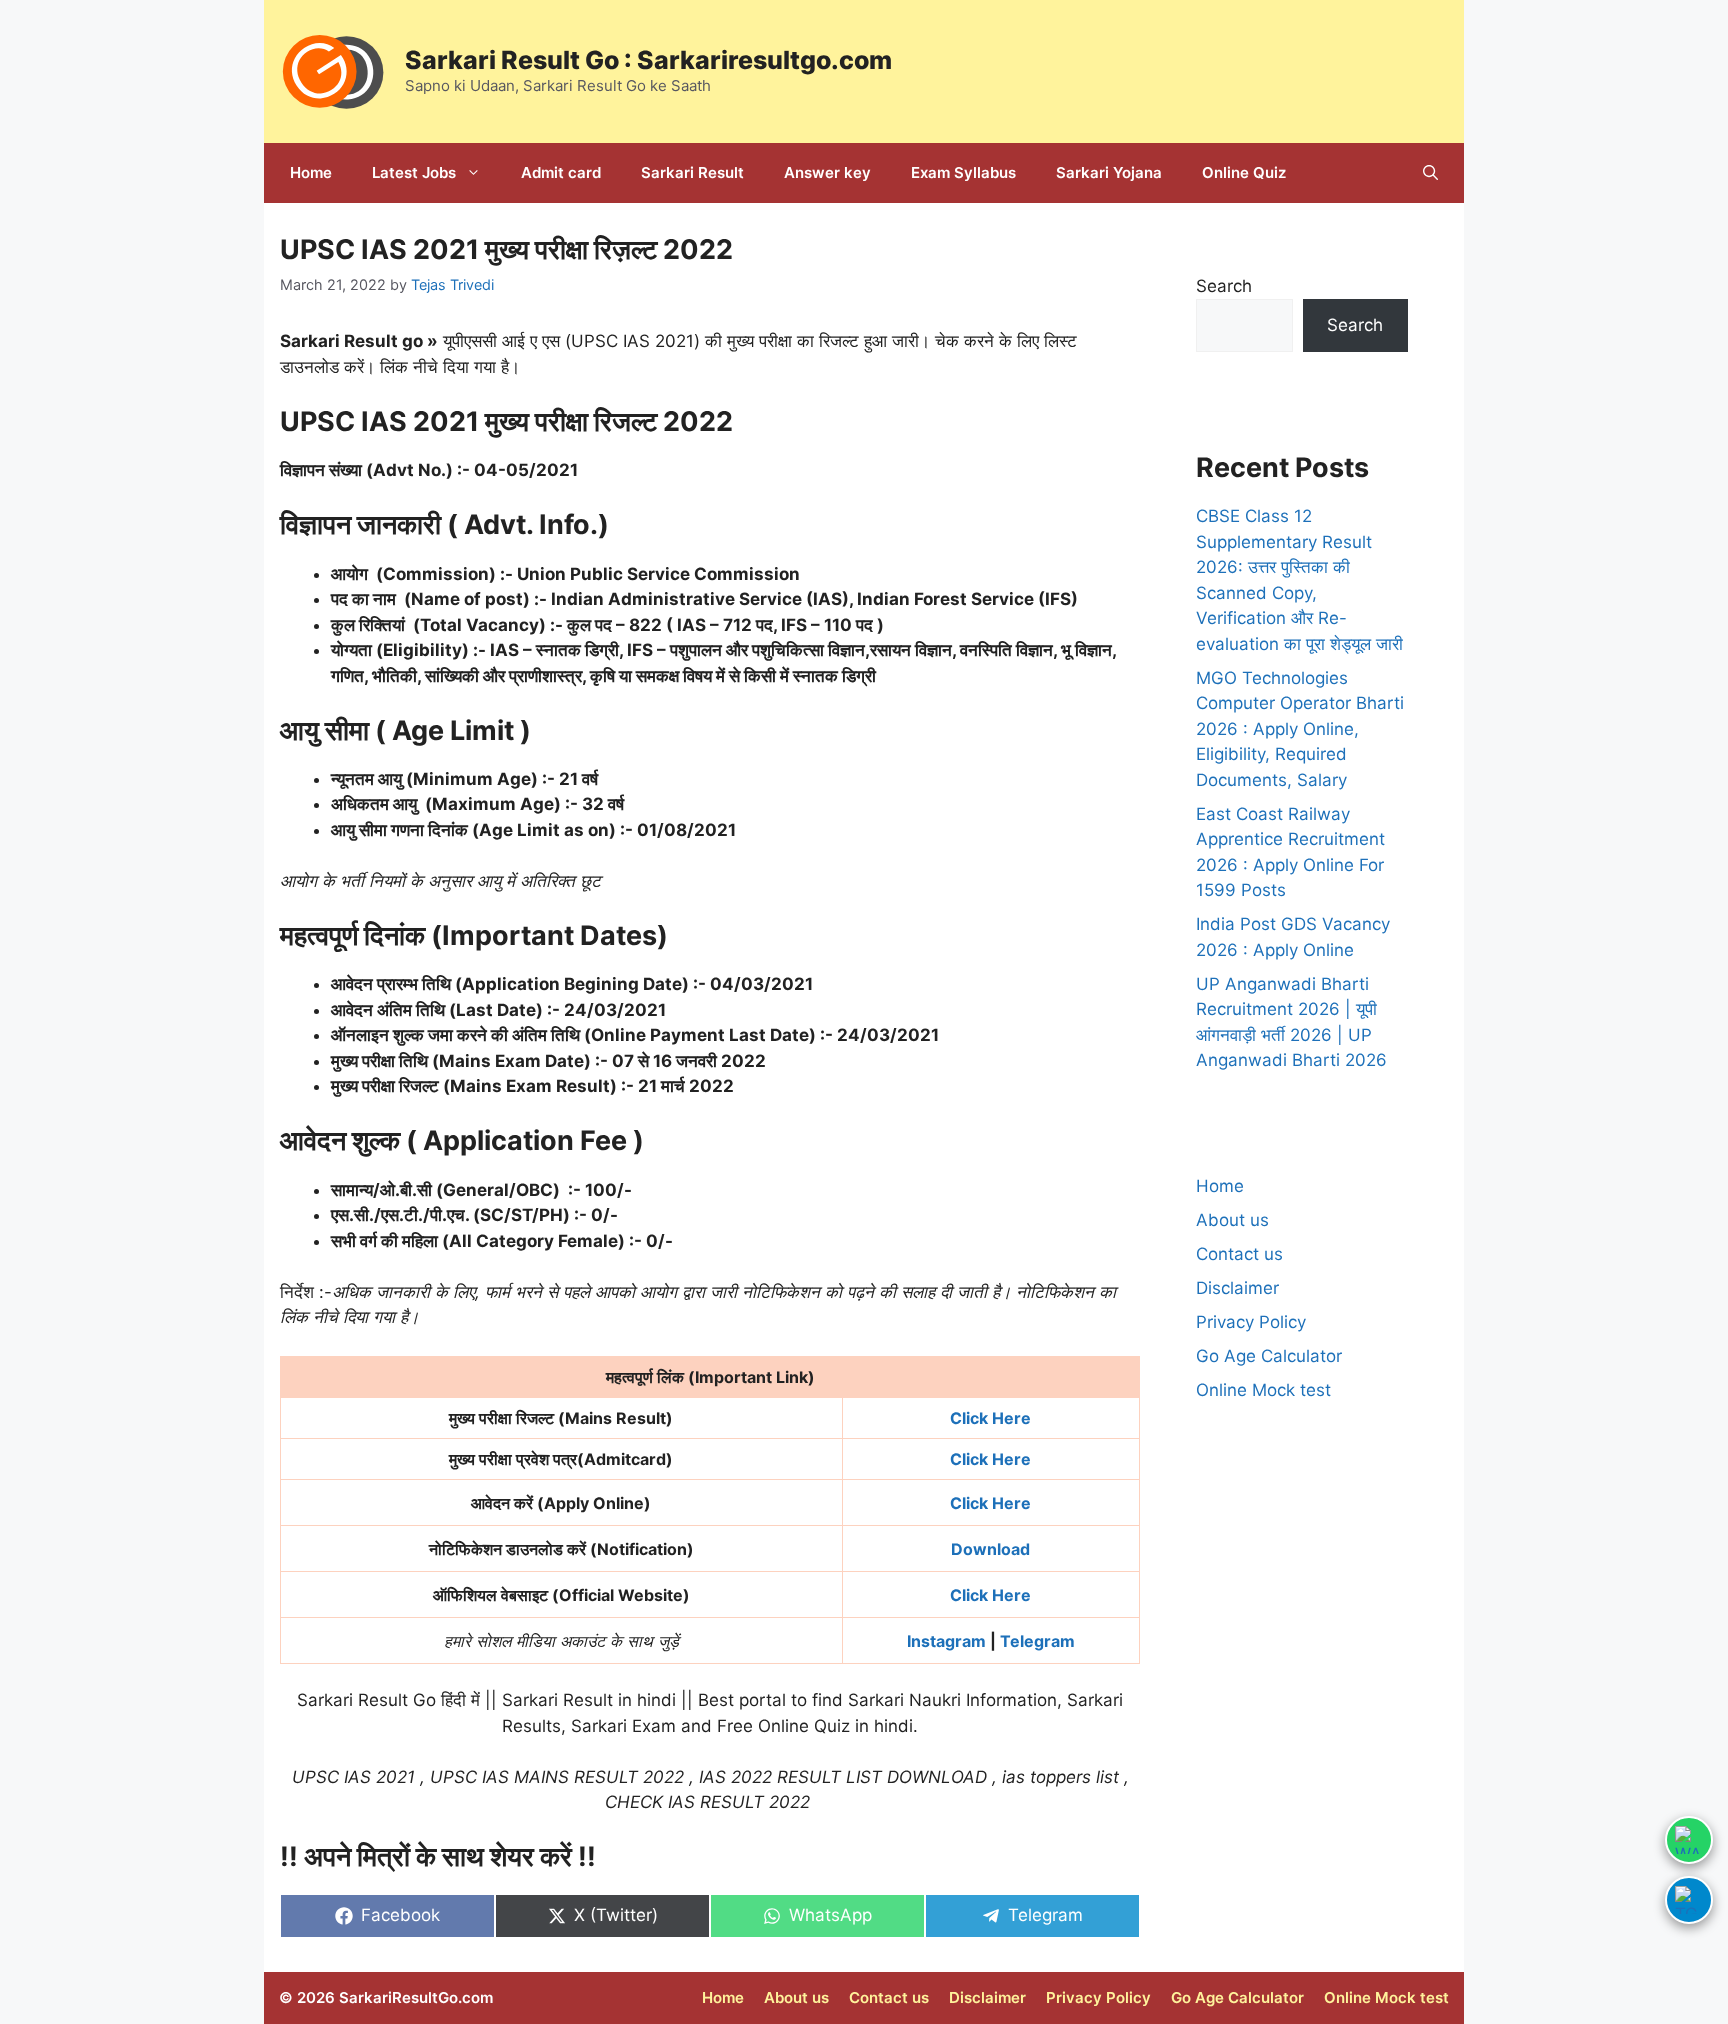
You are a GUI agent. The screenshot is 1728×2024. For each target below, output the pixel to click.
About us (1232, 1220)
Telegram (1037, 1641)
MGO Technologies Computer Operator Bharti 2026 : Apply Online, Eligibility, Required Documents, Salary (1300, 729)
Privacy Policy (1251, 1322)
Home (311, 172)
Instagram (946, 1641)
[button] (1430, 173)
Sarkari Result (692, 172)
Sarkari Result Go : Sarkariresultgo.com (648, 60)
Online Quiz (1244, 172)
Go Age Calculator (1269, 1356)
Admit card (561, 172)
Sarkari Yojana (1109, 172)
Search (1224, 286)
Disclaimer (1237, 1288)
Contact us (1239, 1254)
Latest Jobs (414, 172)
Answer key (827, 172)
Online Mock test (1263, 1390)
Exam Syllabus (963, 172)
